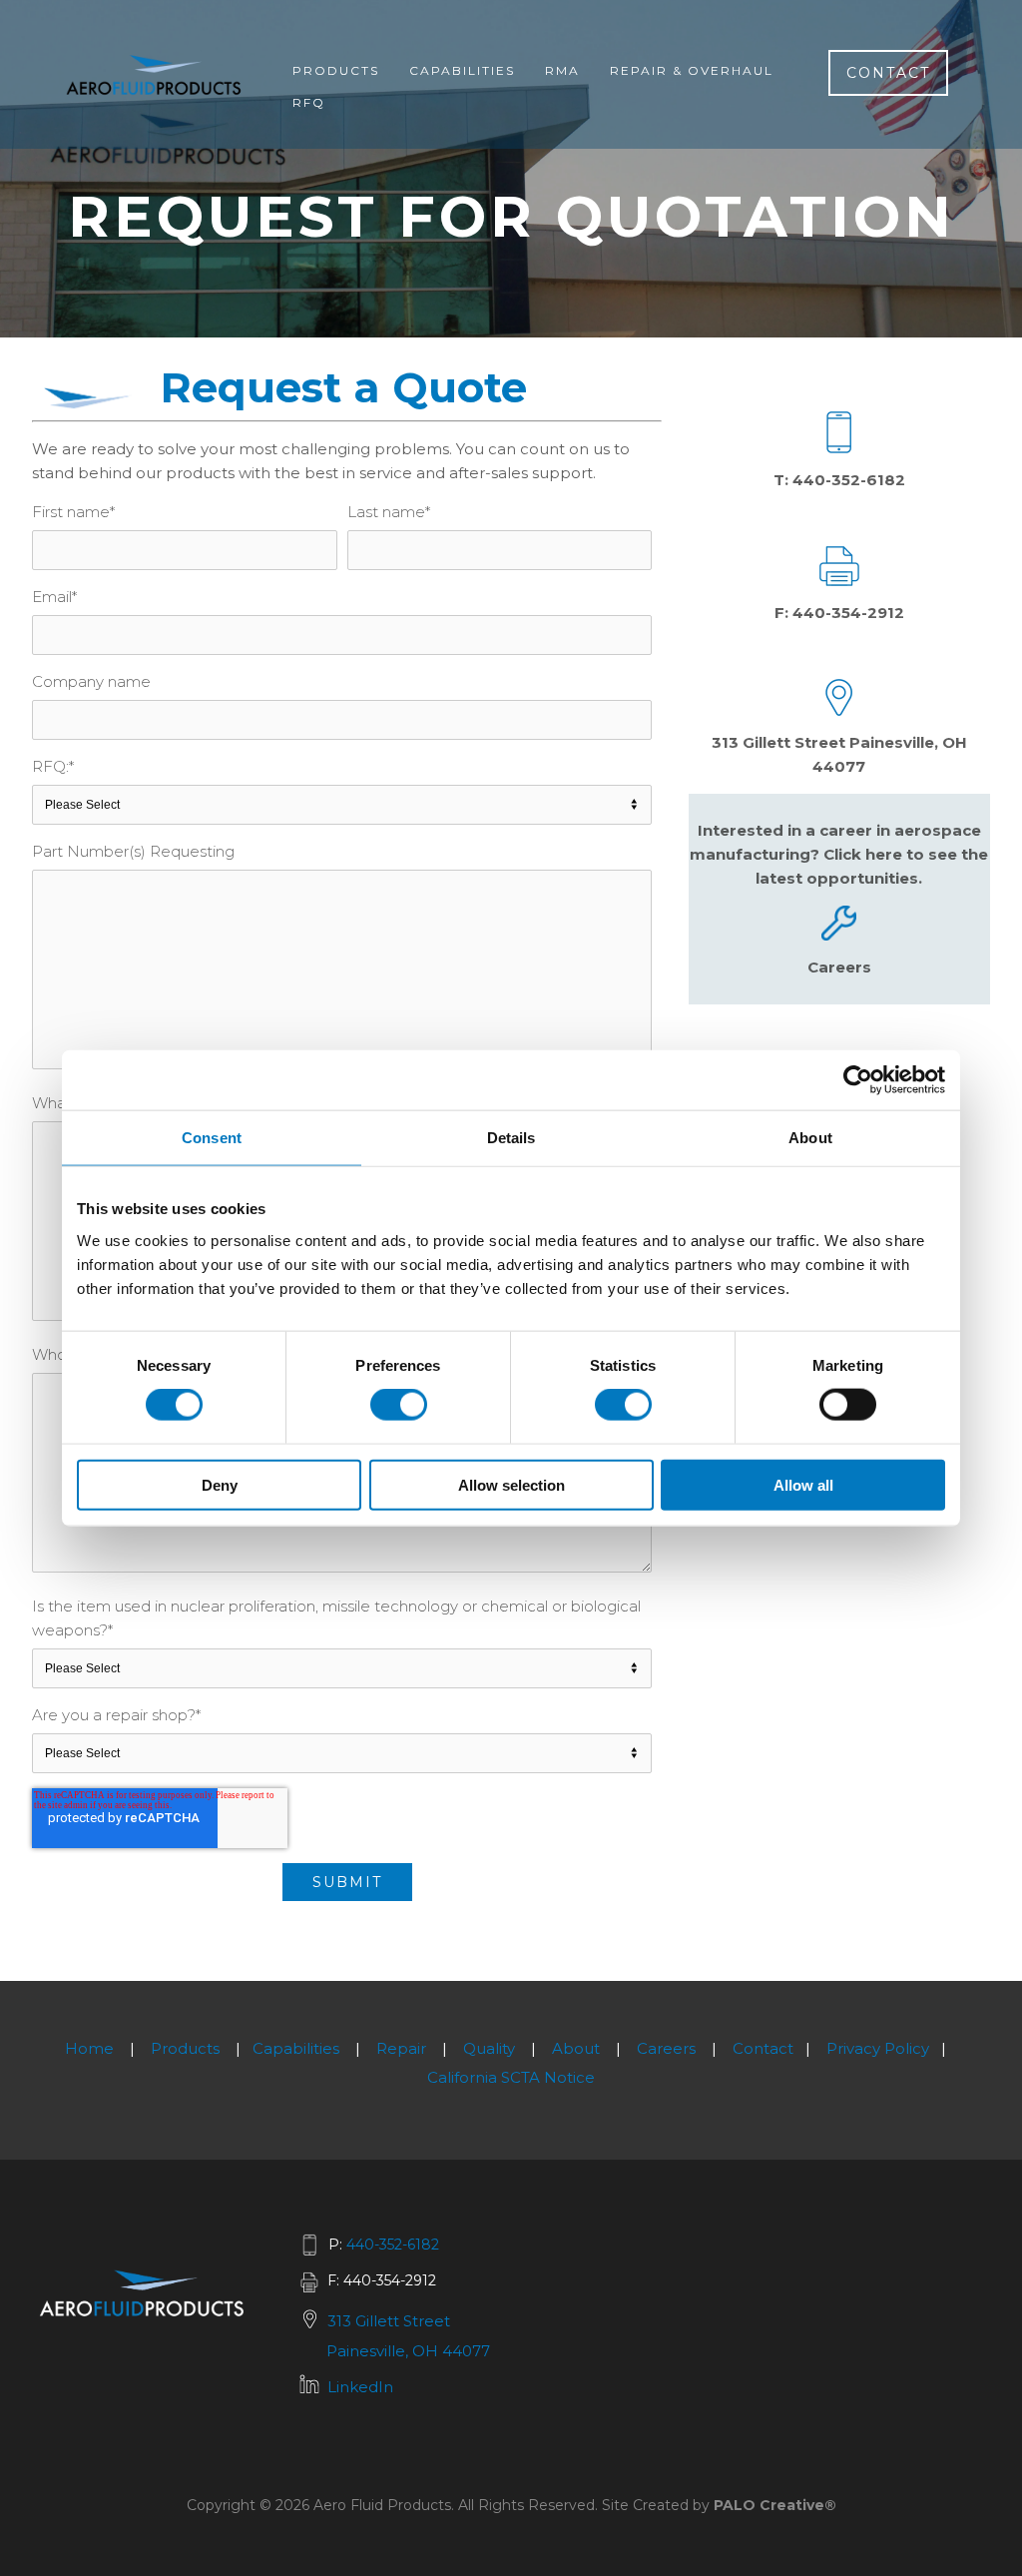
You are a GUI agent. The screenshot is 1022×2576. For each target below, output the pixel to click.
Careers (839, 967)
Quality (489, 2048)
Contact (888, 73)
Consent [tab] (212, 1138)
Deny (220, 1484)
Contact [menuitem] (763, 2048)
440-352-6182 (849, 480)
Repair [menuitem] (401, 2048)
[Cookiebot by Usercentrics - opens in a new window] (858, 1080)
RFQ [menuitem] (309, 102)
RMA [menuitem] (562, 70)
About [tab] (810, 1138)
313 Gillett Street (389, 2321)
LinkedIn (360, 2387)
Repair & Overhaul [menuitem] (692, 70)
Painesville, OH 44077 (408, 2351)
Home (89, 2048)
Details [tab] (511, 1138)
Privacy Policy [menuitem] (878, 2048)
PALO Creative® (775, 2505)
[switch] (399, 1405)
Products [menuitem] (336, 70)
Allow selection (511, 1484)
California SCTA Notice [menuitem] (511, 2077)
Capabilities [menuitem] (462, 70)
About (576, 2048)
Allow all (803, 1484)
